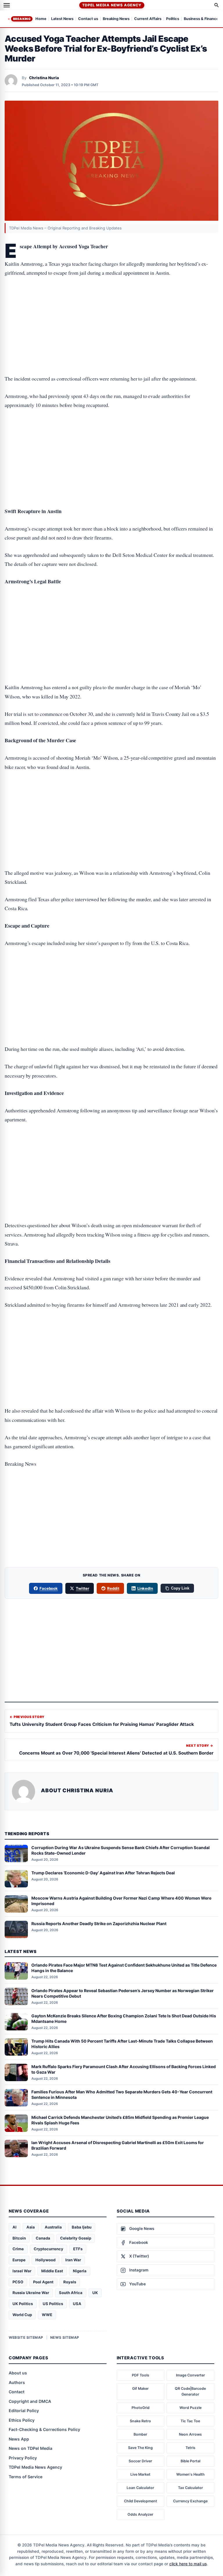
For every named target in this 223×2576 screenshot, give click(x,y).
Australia (53, 2227)
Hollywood (45, 2260)
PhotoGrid (141, 2408)
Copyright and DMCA (30, 2401)
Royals (70, 2282)
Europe (19, 2260)
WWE (47, 2315)
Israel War (22, 2271)
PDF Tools (141, 2375)
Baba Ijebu (82, 2227)
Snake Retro (140, 2421)
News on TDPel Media (30, 2448)
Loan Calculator (140, 2488)
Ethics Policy (22, 2420)
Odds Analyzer (140, 2514)
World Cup (22, 2315)
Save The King (140, 2448)
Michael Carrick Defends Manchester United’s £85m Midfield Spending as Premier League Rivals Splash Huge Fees (120, 2120)
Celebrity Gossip (76, 2238)
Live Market (140, 2474)
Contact (17, 2392)
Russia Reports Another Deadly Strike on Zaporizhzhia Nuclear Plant (99, 1924)
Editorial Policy (24, 2411)
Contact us (88, 19)
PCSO (18, 2282)
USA (77, 2304)
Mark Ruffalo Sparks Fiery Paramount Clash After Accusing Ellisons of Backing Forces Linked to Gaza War (124, 2069)
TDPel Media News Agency (112, 5)
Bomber (140, 2434)
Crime (18, 2249)
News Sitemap (65, 2337)
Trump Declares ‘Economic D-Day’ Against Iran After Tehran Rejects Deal (103, 1873)
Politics (173, 19)
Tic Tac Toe (190, 2421)
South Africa (71, 2293)
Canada (43, 2238)
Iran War (73, 2260)
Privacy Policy (23, 2458)
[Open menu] (7, 5)
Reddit (113, 1588)
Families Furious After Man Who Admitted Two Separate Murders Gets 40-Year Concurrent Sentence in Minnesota (122, 2095)
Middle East (52, 2271)
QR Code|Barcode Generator (190, 2391)
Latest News (62, 19)
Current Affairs (148, 19)
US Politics (53, 2304)
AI (15, 2227)
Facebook (49, 1588)
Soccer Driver (140, 2461)
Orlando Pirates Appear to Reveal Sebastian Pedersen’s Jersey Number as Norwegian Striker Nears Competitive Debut (123, 1993)
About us (18, 2373)
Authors (17, 2382)
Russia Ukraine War (31, 2293)
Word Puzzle (190, 2408)
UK (95, 2293)
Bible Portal (190, 2461)
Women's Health (190, 2474)
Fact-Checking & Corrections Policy (44, 2429)
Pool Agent (43, 2282)
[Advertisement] (111, 307)
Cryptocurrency (48, 2249)
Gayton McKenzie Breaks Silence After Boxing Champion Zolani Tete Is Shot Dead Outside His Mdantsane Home (124, 2019)
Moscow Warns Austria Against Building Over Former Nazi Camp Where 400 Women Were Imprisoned (121, 1901)
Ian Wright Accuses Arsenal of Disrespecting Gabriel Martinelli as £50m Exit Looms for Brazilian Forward (118, 2145)
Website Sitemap (26, 2337)
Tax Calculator (190, 2488)
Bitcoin (19, 2238)
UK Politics (23, 2304)
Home (41, 19)
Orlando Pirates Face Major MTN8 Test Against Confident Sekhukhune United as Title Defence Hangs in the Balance (124, 1968)
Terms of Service (26, 2477)
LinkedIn (145, 1588)
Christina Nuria (44, 78)
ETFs (78, 2249)
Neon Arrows (190, 2434)
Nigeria (80, 2271)
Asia (31, 2227)
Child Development (141, 2501)
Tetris (190, 2448)
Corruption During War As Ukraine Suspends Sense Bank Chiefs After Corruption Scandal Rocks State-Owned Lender (121, 1850)
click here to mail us (188, 2564)
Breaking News (116, 19)
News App (19, 2439)
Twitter (82, 1588)
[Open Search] (217, 5)
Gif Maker (140, 2388)
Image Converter (190, 2375)
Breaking (22, 19)
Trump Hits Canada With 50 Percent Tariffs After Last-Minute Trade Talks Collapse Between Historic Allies (122, 2044)
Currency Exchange (190, 2501)
